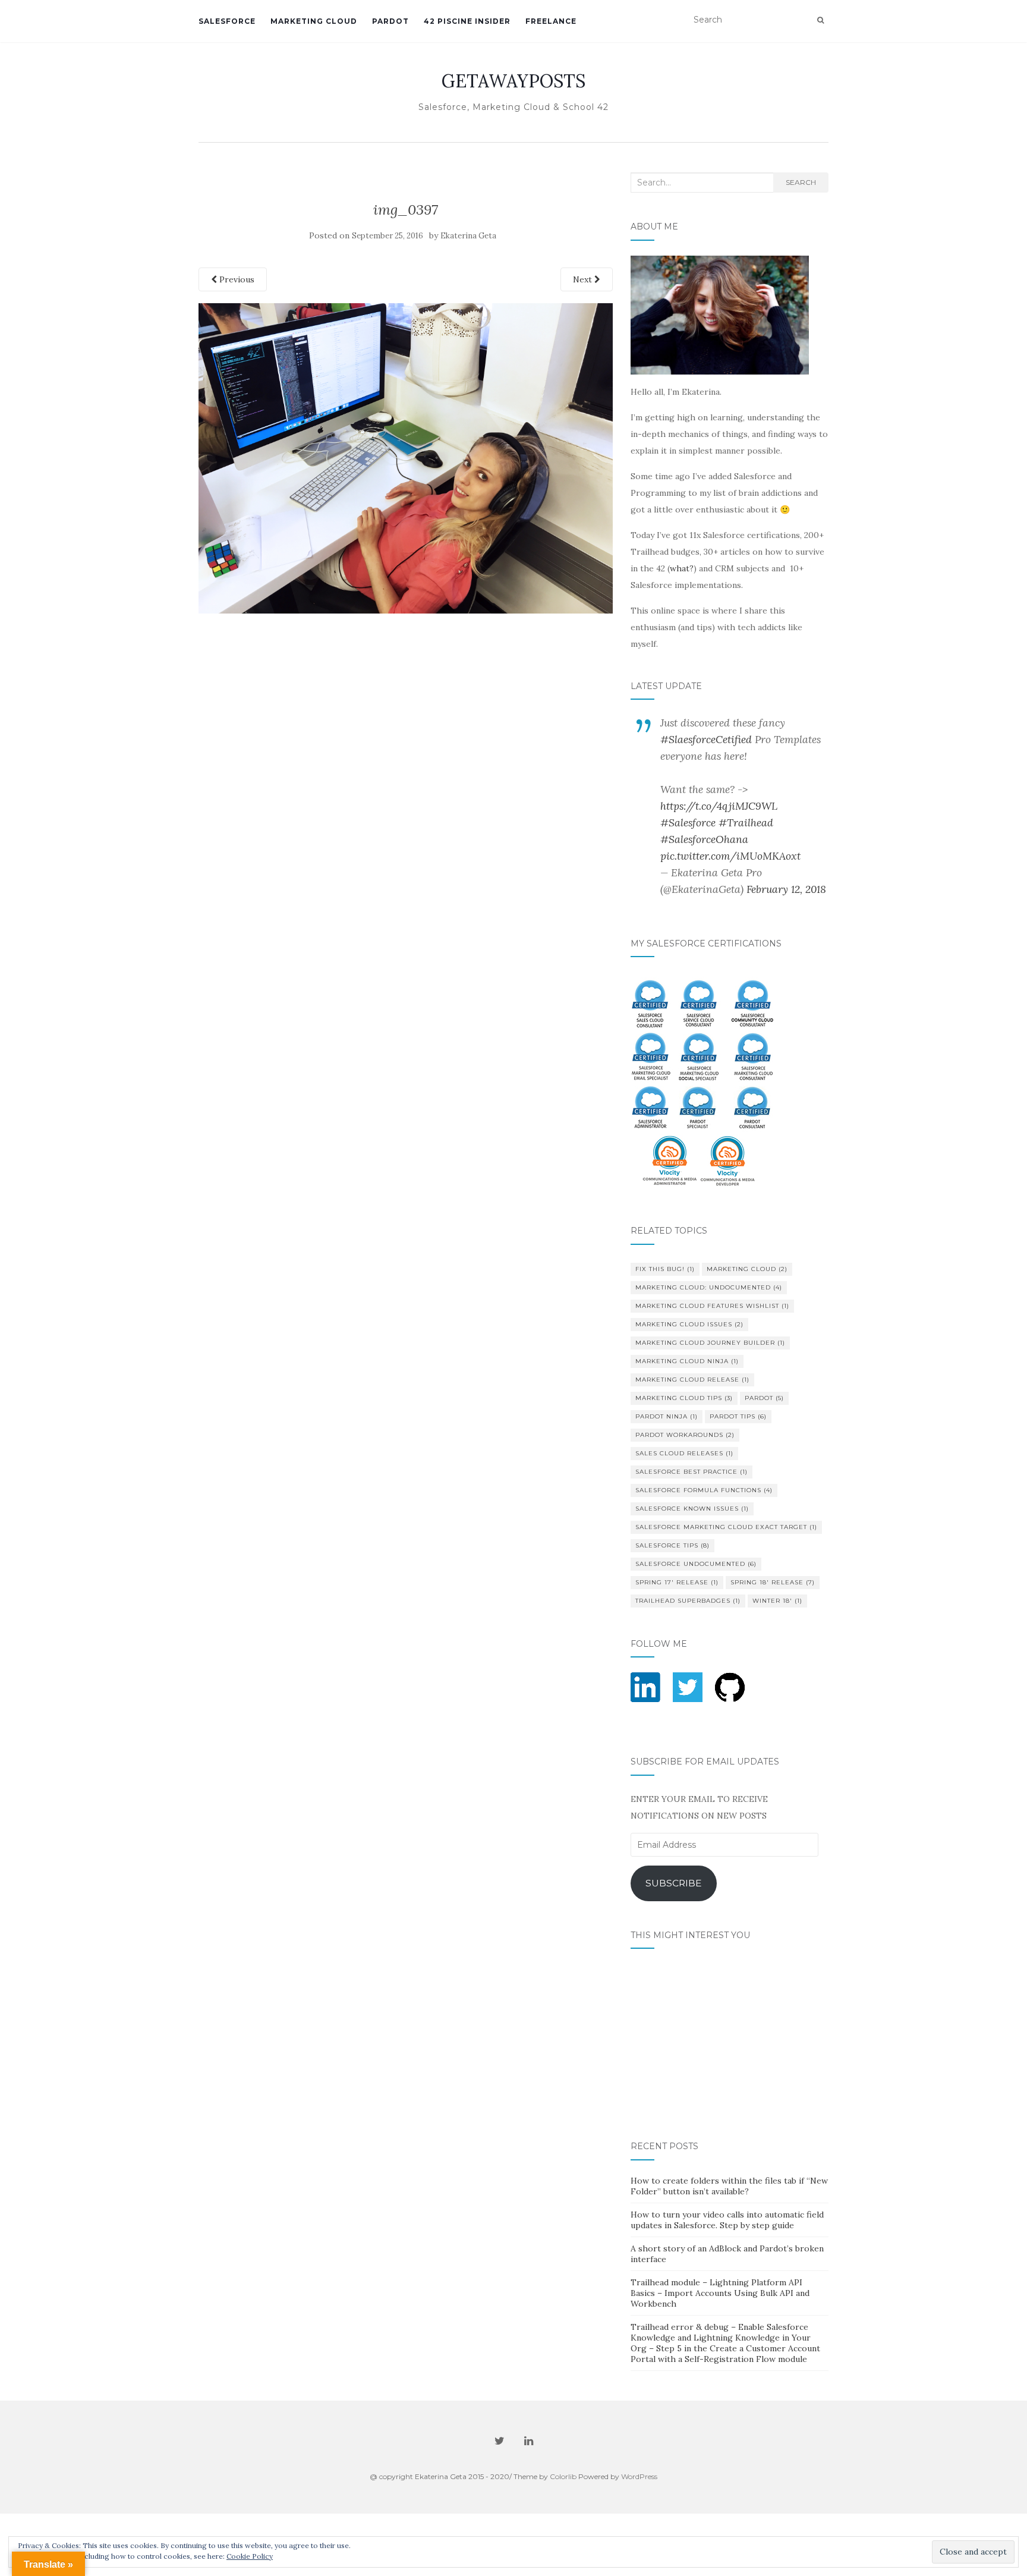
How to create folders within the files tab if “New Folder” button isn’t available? (729, 2186)
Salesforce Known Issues (692, 1509)
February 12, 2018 (786, 889)
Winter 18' (777, 1601)
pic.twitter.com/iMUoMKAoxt (730, 856)
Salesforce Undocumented (696, 1564)
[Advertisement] (406, 640)
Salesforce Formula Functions (704, 1490)
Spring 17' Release (677, 1582)
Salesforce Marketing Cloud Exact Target (726, 1527)
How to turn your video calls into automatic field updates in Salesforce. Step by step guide (727, 2220)
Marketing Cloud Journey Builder (710, 1343)
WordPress (639, 2476)
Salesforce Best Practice (692, 1472)
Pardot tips (738, 1416)
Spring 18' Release (773, 1582)
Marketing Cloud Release (692, 1380)
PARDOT (390, 21)
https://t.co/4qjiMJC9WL (719, 806)
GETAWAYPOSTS (513, 81)
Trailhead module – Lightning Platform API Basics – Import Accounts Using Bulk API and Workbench (720, 2293)
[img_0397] (406, 457)
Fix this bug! (665, 1269)
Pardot (764, 1398)
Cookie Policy (250, 2556)
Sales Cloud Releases (684, 1453)
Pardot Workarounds (685, 1435)
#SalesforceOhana (704, 839)
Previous (236, 279)
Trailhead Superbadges (688, 1601)
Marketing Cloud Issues (689, 1324)
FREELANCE (551, 21)
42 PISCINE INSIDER (467, 21)
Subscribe (674, 1883)
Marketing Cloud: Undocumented (709, 1287)
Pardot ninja (667, 1416)
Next (584, 279)
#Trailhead (746, 823)
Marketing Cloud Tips (684, 1398)
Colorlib (563, 2476)
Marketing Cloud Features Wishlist (712, 1306)
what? (682, 568)
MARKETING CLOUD (314, 21)
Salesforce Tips (672, 1545)
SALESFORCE (227, 21)
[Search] (820, 20)
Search (801, 182)
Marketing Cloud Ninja (687, 1361)
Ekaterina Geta (468, 236)
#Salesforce (688, 823)
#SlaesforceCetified (706, 739)
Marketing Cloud (747, 1269)
